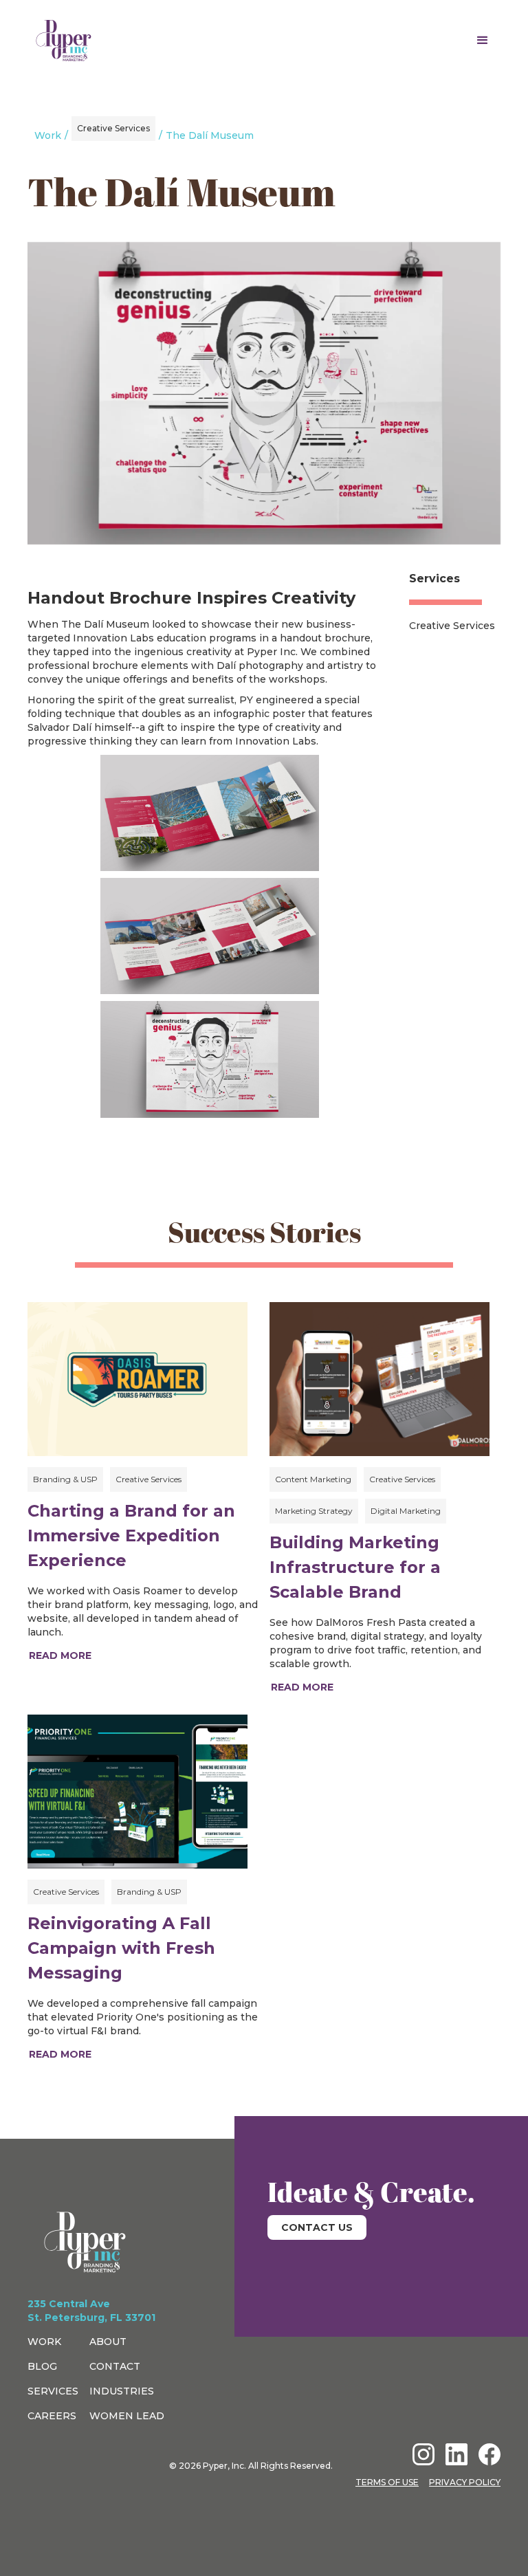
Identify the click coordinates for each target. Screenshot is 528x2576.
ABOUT (108, 2342)
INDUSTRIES (122, 2391)
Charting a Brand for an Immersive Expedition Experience (131, 1535)
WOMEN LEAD (127, 2416)
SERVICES (53, 2391)
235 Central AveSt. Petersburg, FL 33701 (91, 2311)
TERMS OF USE (387, 2482)
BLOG (42, 2366)
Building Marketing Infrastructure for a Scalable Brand (355, 1567)
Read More (60, 1655)
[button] (483, 41)
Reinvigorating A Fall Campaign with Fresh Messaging (121, 1948)
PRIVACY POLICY (465, 2482)
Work (48, 135)
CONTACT (115, 2366)
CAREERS (52, 2416)
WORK (44, 2342)
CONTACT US (317, 2227)
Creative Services (452, 626)
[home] (64, 41)
